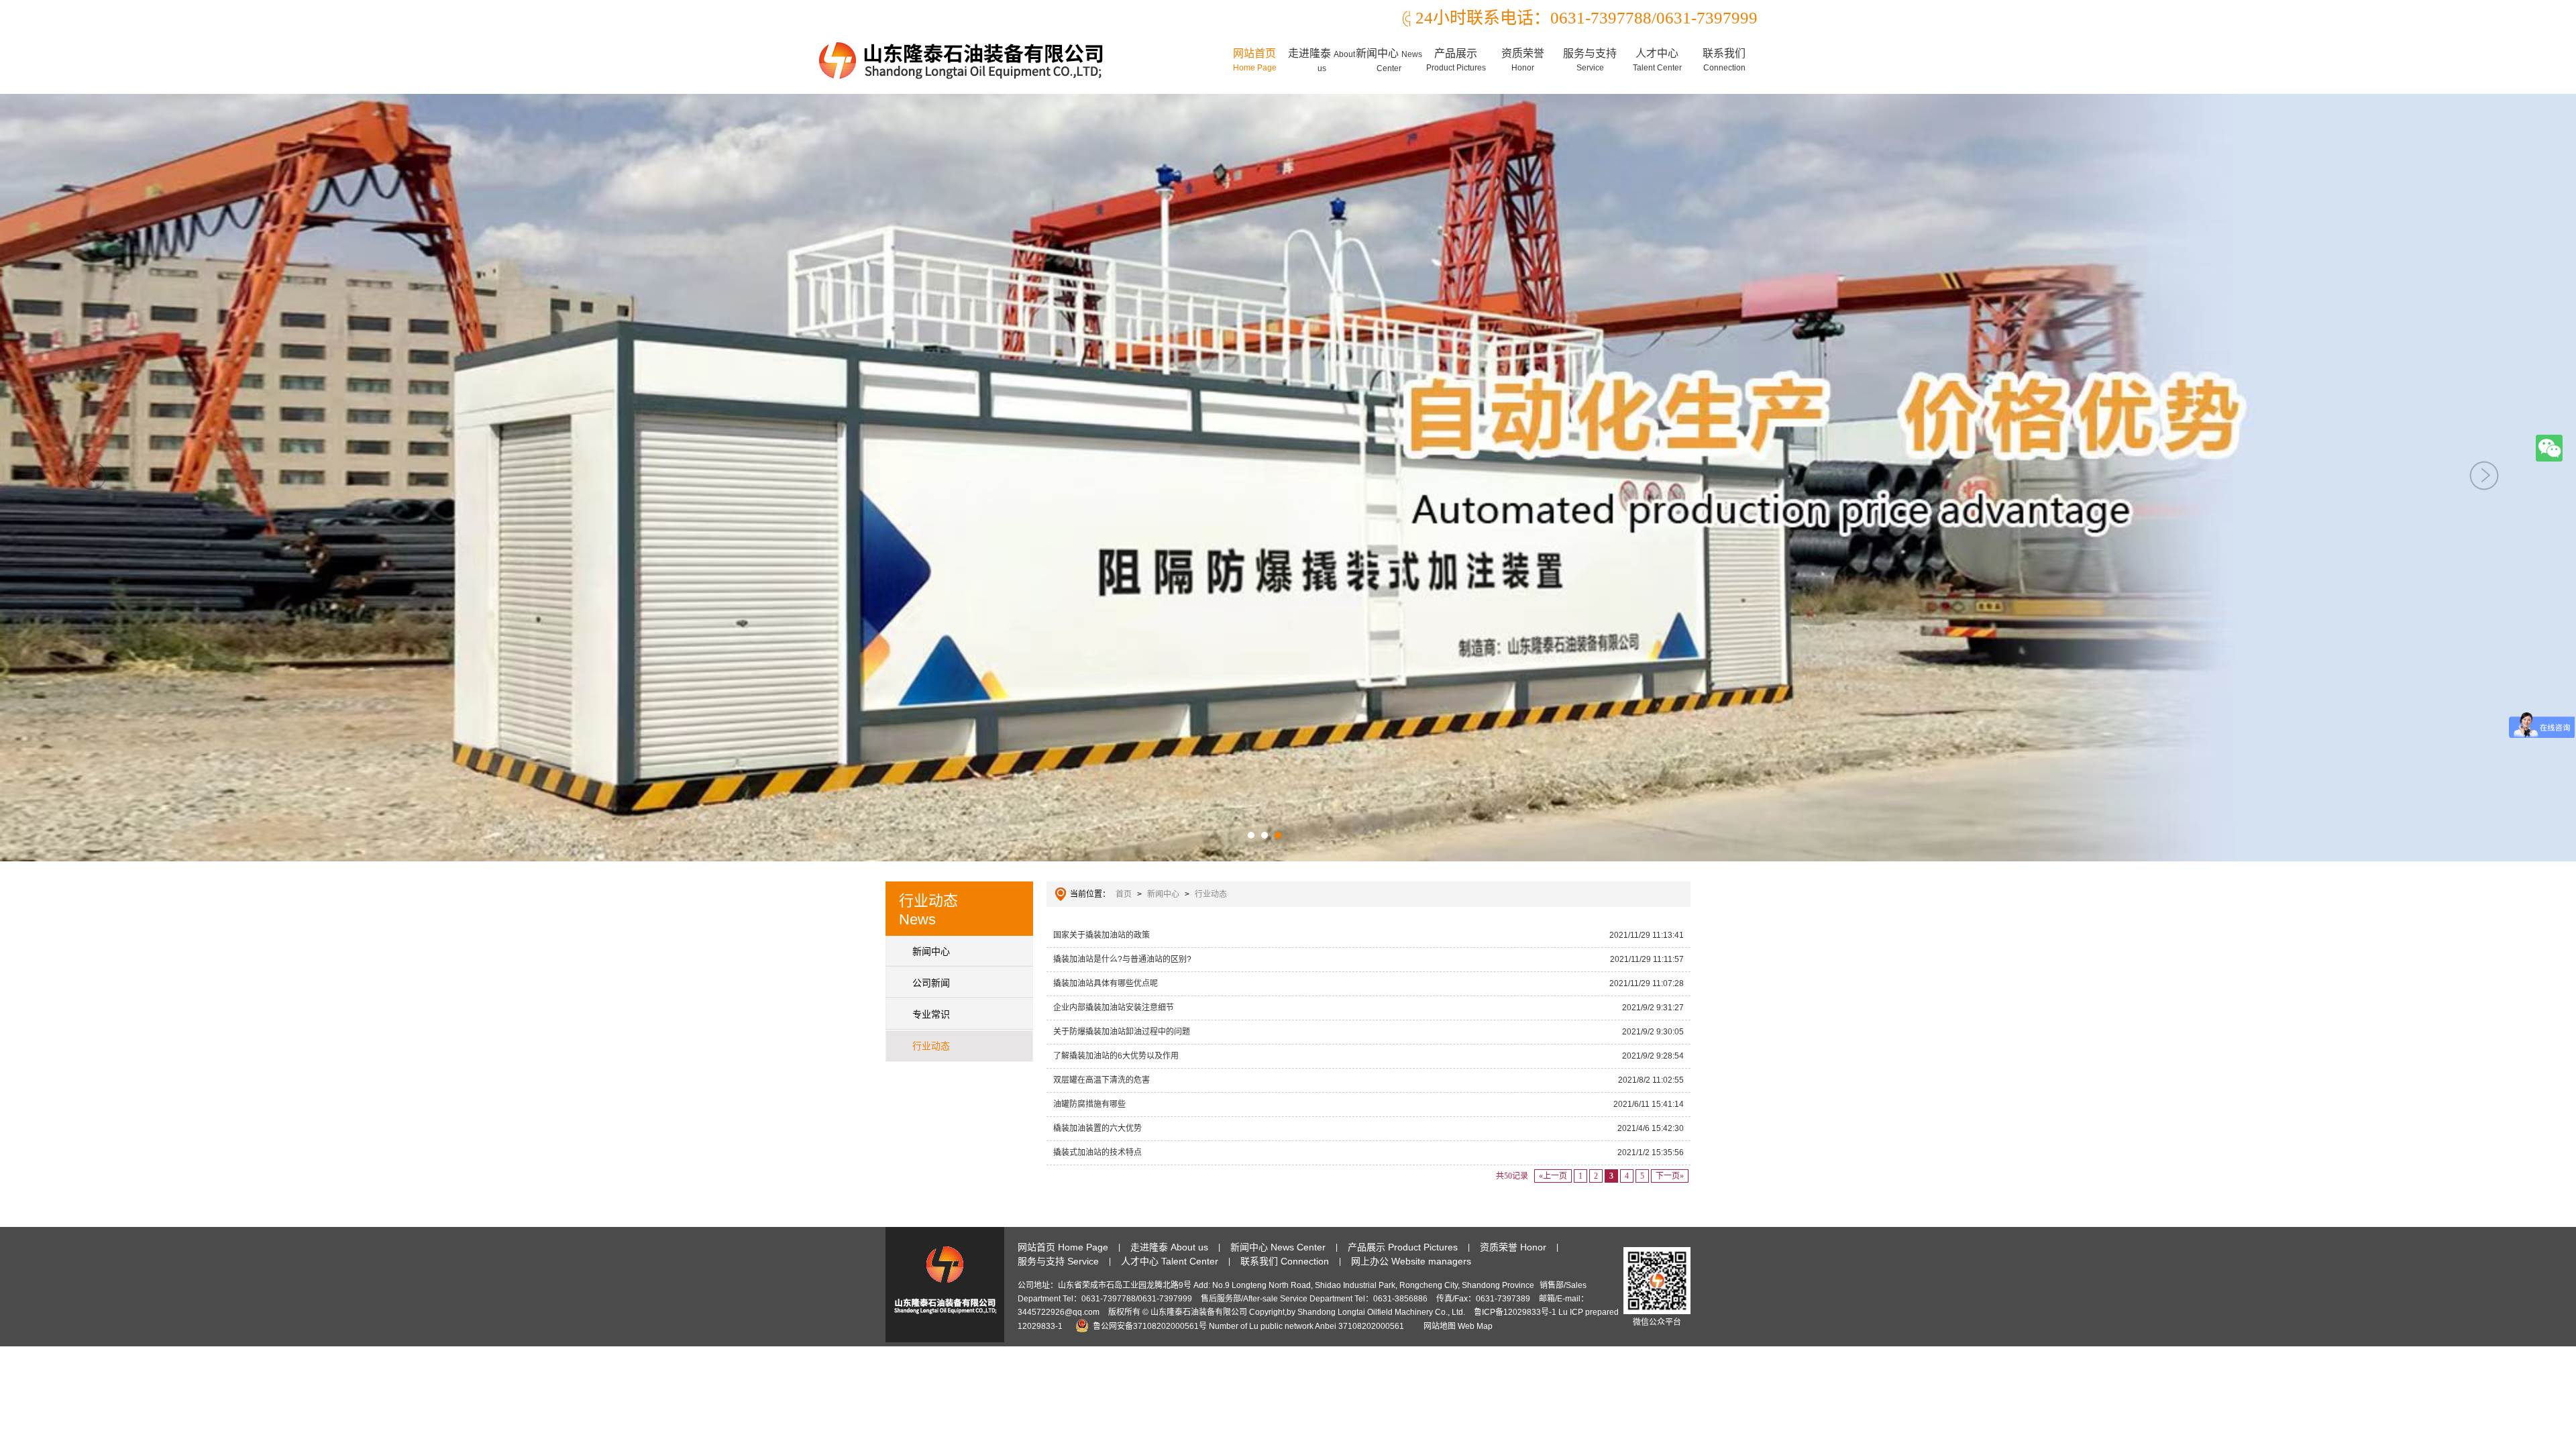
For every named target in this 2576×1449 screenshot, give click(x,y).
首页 (1124, 894)
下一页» (1670, 1176)
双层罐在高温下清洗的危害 (1368, 1080)
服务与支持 (1590, 60)
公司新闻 (931, 983)
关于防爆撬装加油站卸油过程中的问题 (1368, 1032)
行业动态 (931, 1046)
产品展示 (1456, 60)
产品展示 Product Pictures (1403, 1247)
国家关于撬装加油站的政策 (1368, 935)
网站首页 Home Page (1063, 1247)
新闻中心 (1389, 60)
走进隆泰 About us (1169, 1247)
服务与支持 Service (1058, 1261)
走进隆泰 (1322, 60)
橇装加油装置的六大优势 (1368, 1128)
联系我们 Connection (1285, 1261)
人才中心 (1657, 60)
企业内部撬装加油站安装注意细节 (1368, 1008)
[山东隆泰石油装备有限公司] (963, 60)
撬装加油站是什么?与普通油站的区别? (1368, 959)
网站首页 (1255, 60)
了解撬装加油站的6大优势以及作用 (1368, 1056)
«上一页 (1553, 1176)
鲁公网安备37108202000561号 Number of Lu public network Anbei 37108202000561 (1248, 1326)
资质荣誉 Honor (1513, 1247)
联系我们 (1724, 60)
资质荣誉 (1523, 60)
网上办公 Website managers (1411, 1261)
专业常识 (931, 1014)
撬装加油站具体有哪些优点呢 (1368, 983)
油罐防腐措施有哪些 (1368, 1104)
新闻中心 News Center (1278, 1247)
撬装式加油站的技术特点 (1368, 1152)
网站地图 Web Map (1458, 1326)
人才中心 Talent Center (1170, 1261)
